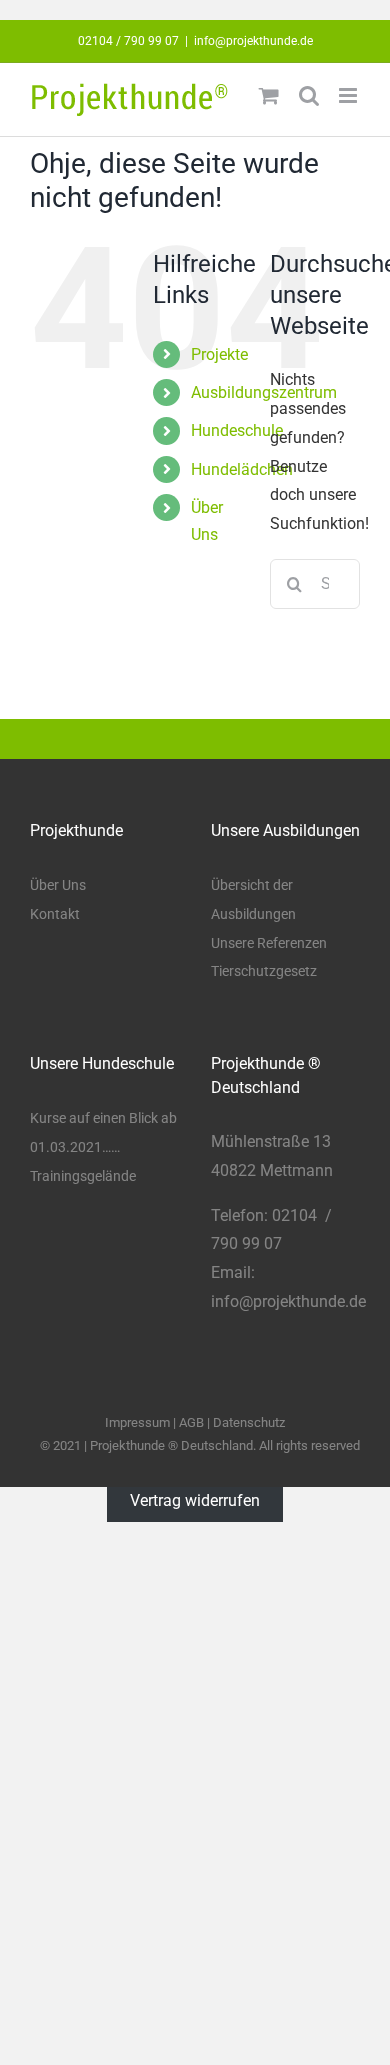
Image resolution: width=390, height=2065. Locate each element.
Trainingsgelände (83, 1176)
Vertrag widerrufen (195, 1500)
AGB (191, 1422)
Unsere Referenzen (269, 943)
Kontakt (55, 914)
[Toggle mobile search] (309, 95)
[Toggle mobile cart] (269, 95)
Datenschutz (249, 1422)
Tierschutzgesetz (264, 971)
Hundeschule (237, 430)
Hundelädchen (242, 469)
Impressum (137, 1422)
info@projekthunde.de (253, 41)
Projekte (219, 354)
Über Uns (58, 885)
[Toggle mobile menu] (349, 95)
